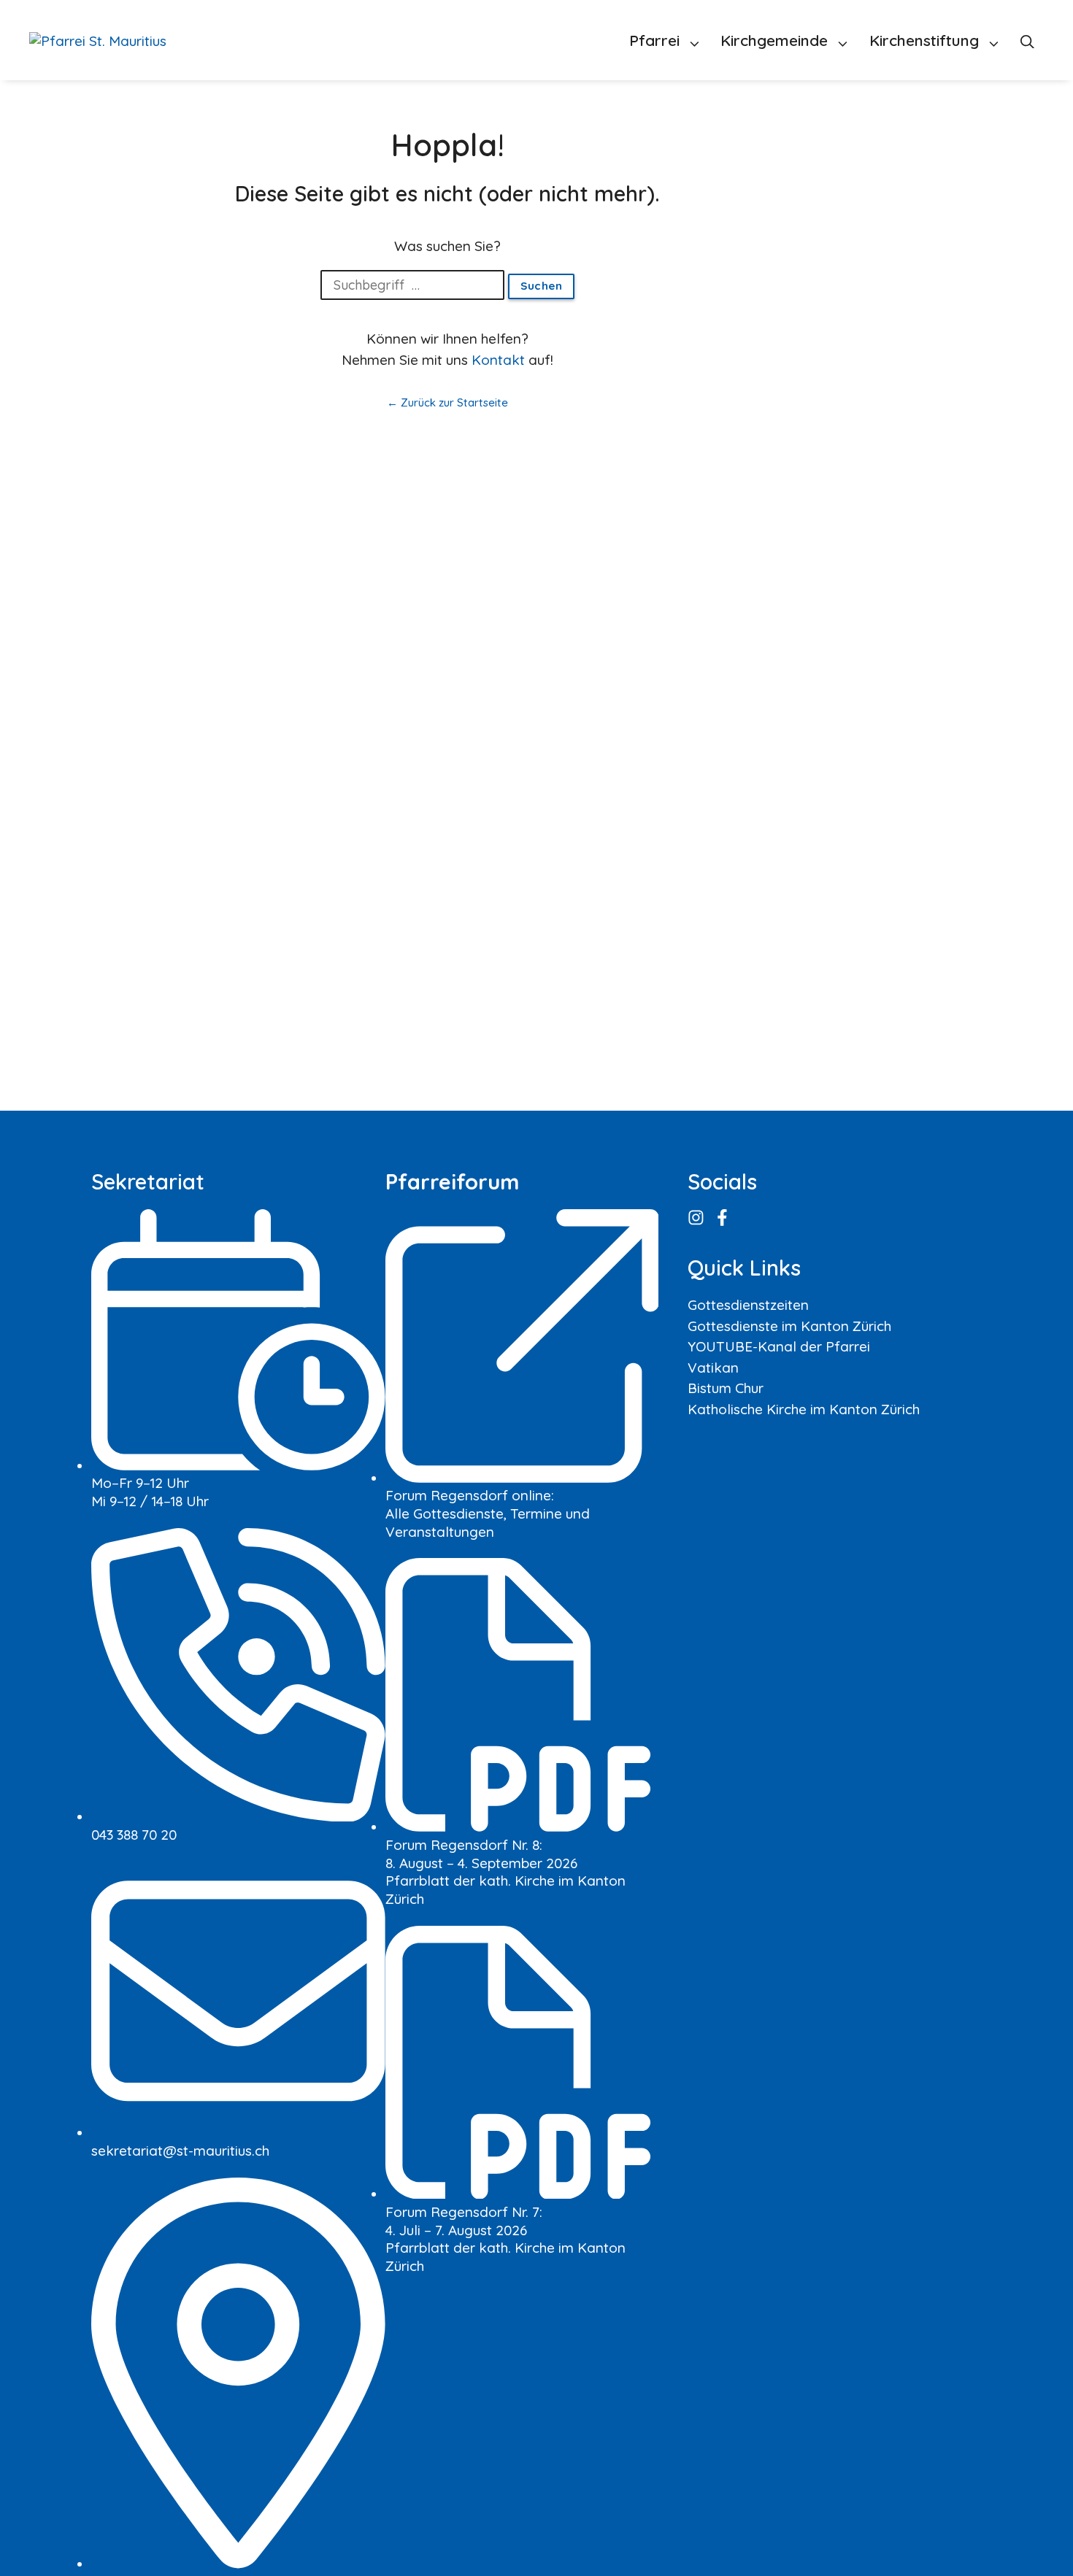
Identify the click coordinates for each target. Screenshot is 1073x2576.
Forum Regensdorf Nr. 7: (464, 2212)
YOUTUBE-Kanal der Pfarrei (779, 1346)
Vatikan (713, 1368)
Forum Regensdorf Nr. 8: (464, 1845)
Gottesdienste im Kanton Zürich (789, 1326)
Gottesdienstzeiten (748, 1305)
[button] (1027, 40)
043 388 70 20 (134, 1835)
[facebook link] (723, 1218)
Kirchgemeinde (774, 40)
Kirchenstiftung (924, 40)
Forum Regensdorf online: (470, 1495)
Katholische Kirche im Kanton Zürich (804, 1409)
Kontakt (498, 360)
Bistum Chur (726, 1388)
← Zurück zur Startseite (447, 402)
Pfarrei (654, 40)
